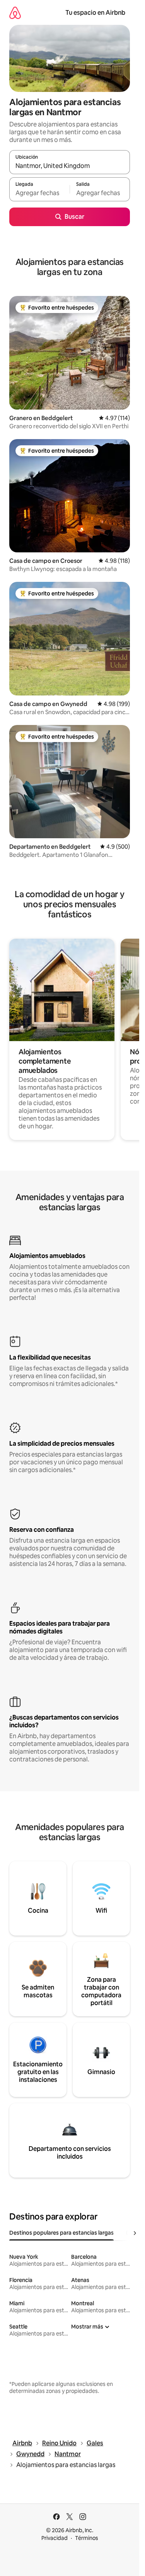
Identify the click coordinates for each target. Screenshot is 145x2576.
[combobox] (70, 166)
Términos (87, 2538)
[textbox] (39, 193)
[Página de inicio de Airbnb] (15, 13)
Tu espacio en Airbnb (95, 13)
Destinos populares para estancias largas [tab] (61, 2233)
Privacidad (55, 2538)
